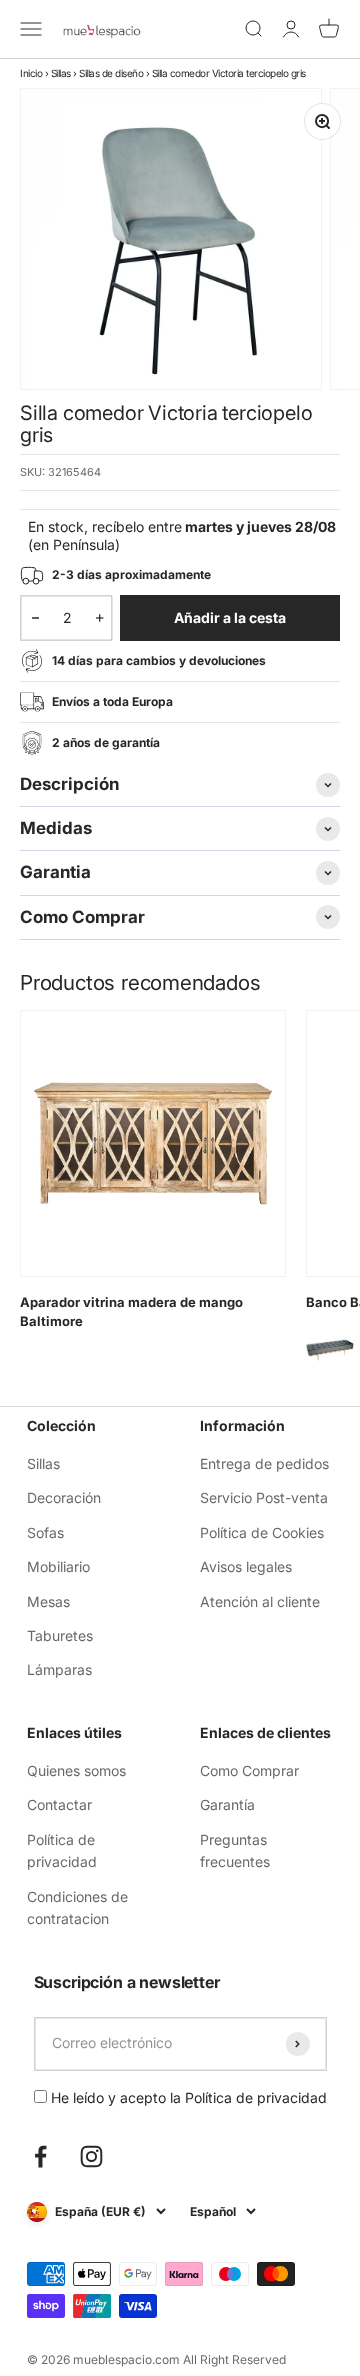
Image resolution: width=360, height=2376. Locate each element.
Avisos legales (246, 1566)
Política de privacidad (62, 1850)
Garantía (227, 1804)
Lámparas (59, 1669)
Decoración (64, 1497)
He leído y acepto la (187, 2097)
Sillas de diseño (111, 73)
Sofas (45, 1532)
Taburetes (60, 1635)
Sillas (61, 73)
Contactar (59, 1804)
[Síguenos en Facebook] (40, 2156)
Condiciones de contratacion (77, 1907)
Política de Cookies (262, 1532)
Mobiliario (58, 1566)
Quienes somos (76, 1770)
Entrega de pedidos (264, 1463)
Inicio (31, 73)
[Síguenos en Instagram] (91, 2156)
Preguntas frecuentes (235, 1850)
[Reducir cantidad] (35, 618)
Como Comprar (249, 1770)
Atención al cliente (260, 1601)
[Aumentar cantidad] (99, 618)
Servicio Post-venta (264, 1497)
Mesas (48, 1601)
